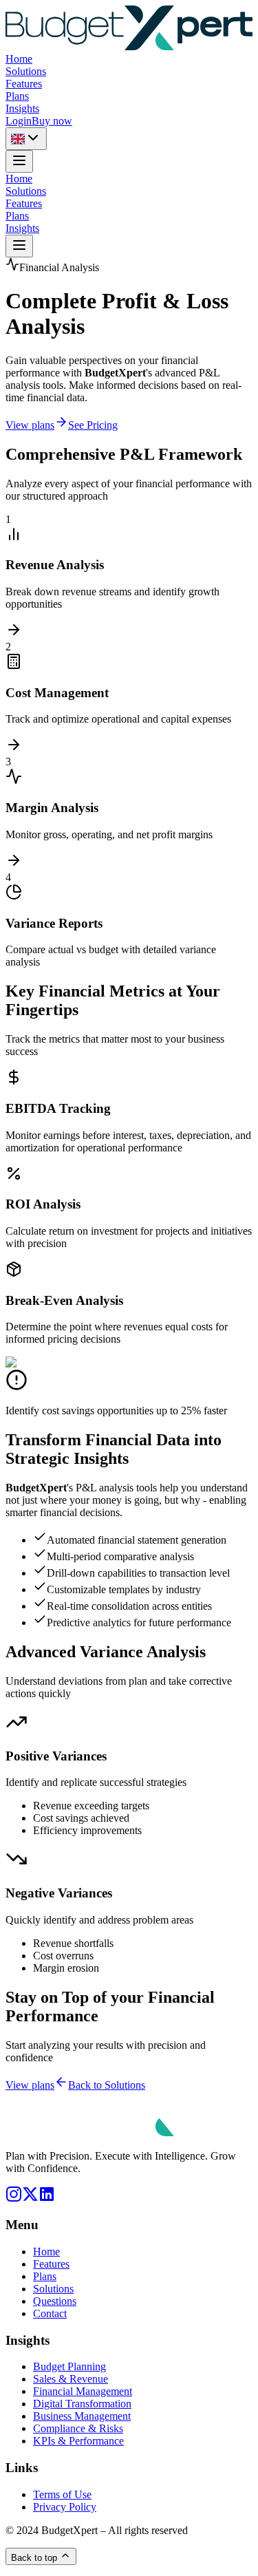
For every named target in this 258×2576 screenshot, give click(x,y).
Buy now (52, 121)
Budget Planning (69, 2366)
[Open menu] (19, 161)
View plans (30, 425)
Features (24, 84)
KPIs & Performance (78, 2441)
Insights (22, 108)
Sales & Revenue (71, 2379)
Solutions (26, 71)
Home (19, 59)
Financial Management (83, 2391)
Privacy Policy (65, 2507)
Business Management (82, 2416)
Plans (17, 96)
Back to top (34, 2558)
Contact (50, 2313)
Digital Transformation (82, 2404)
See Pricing (93, 425)
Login (19, 121)
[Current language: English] (26, 139)
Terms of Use (62, 2494)
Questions (55, 2301)
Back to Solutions (107, 2085)
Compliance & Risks (78, 2428)
